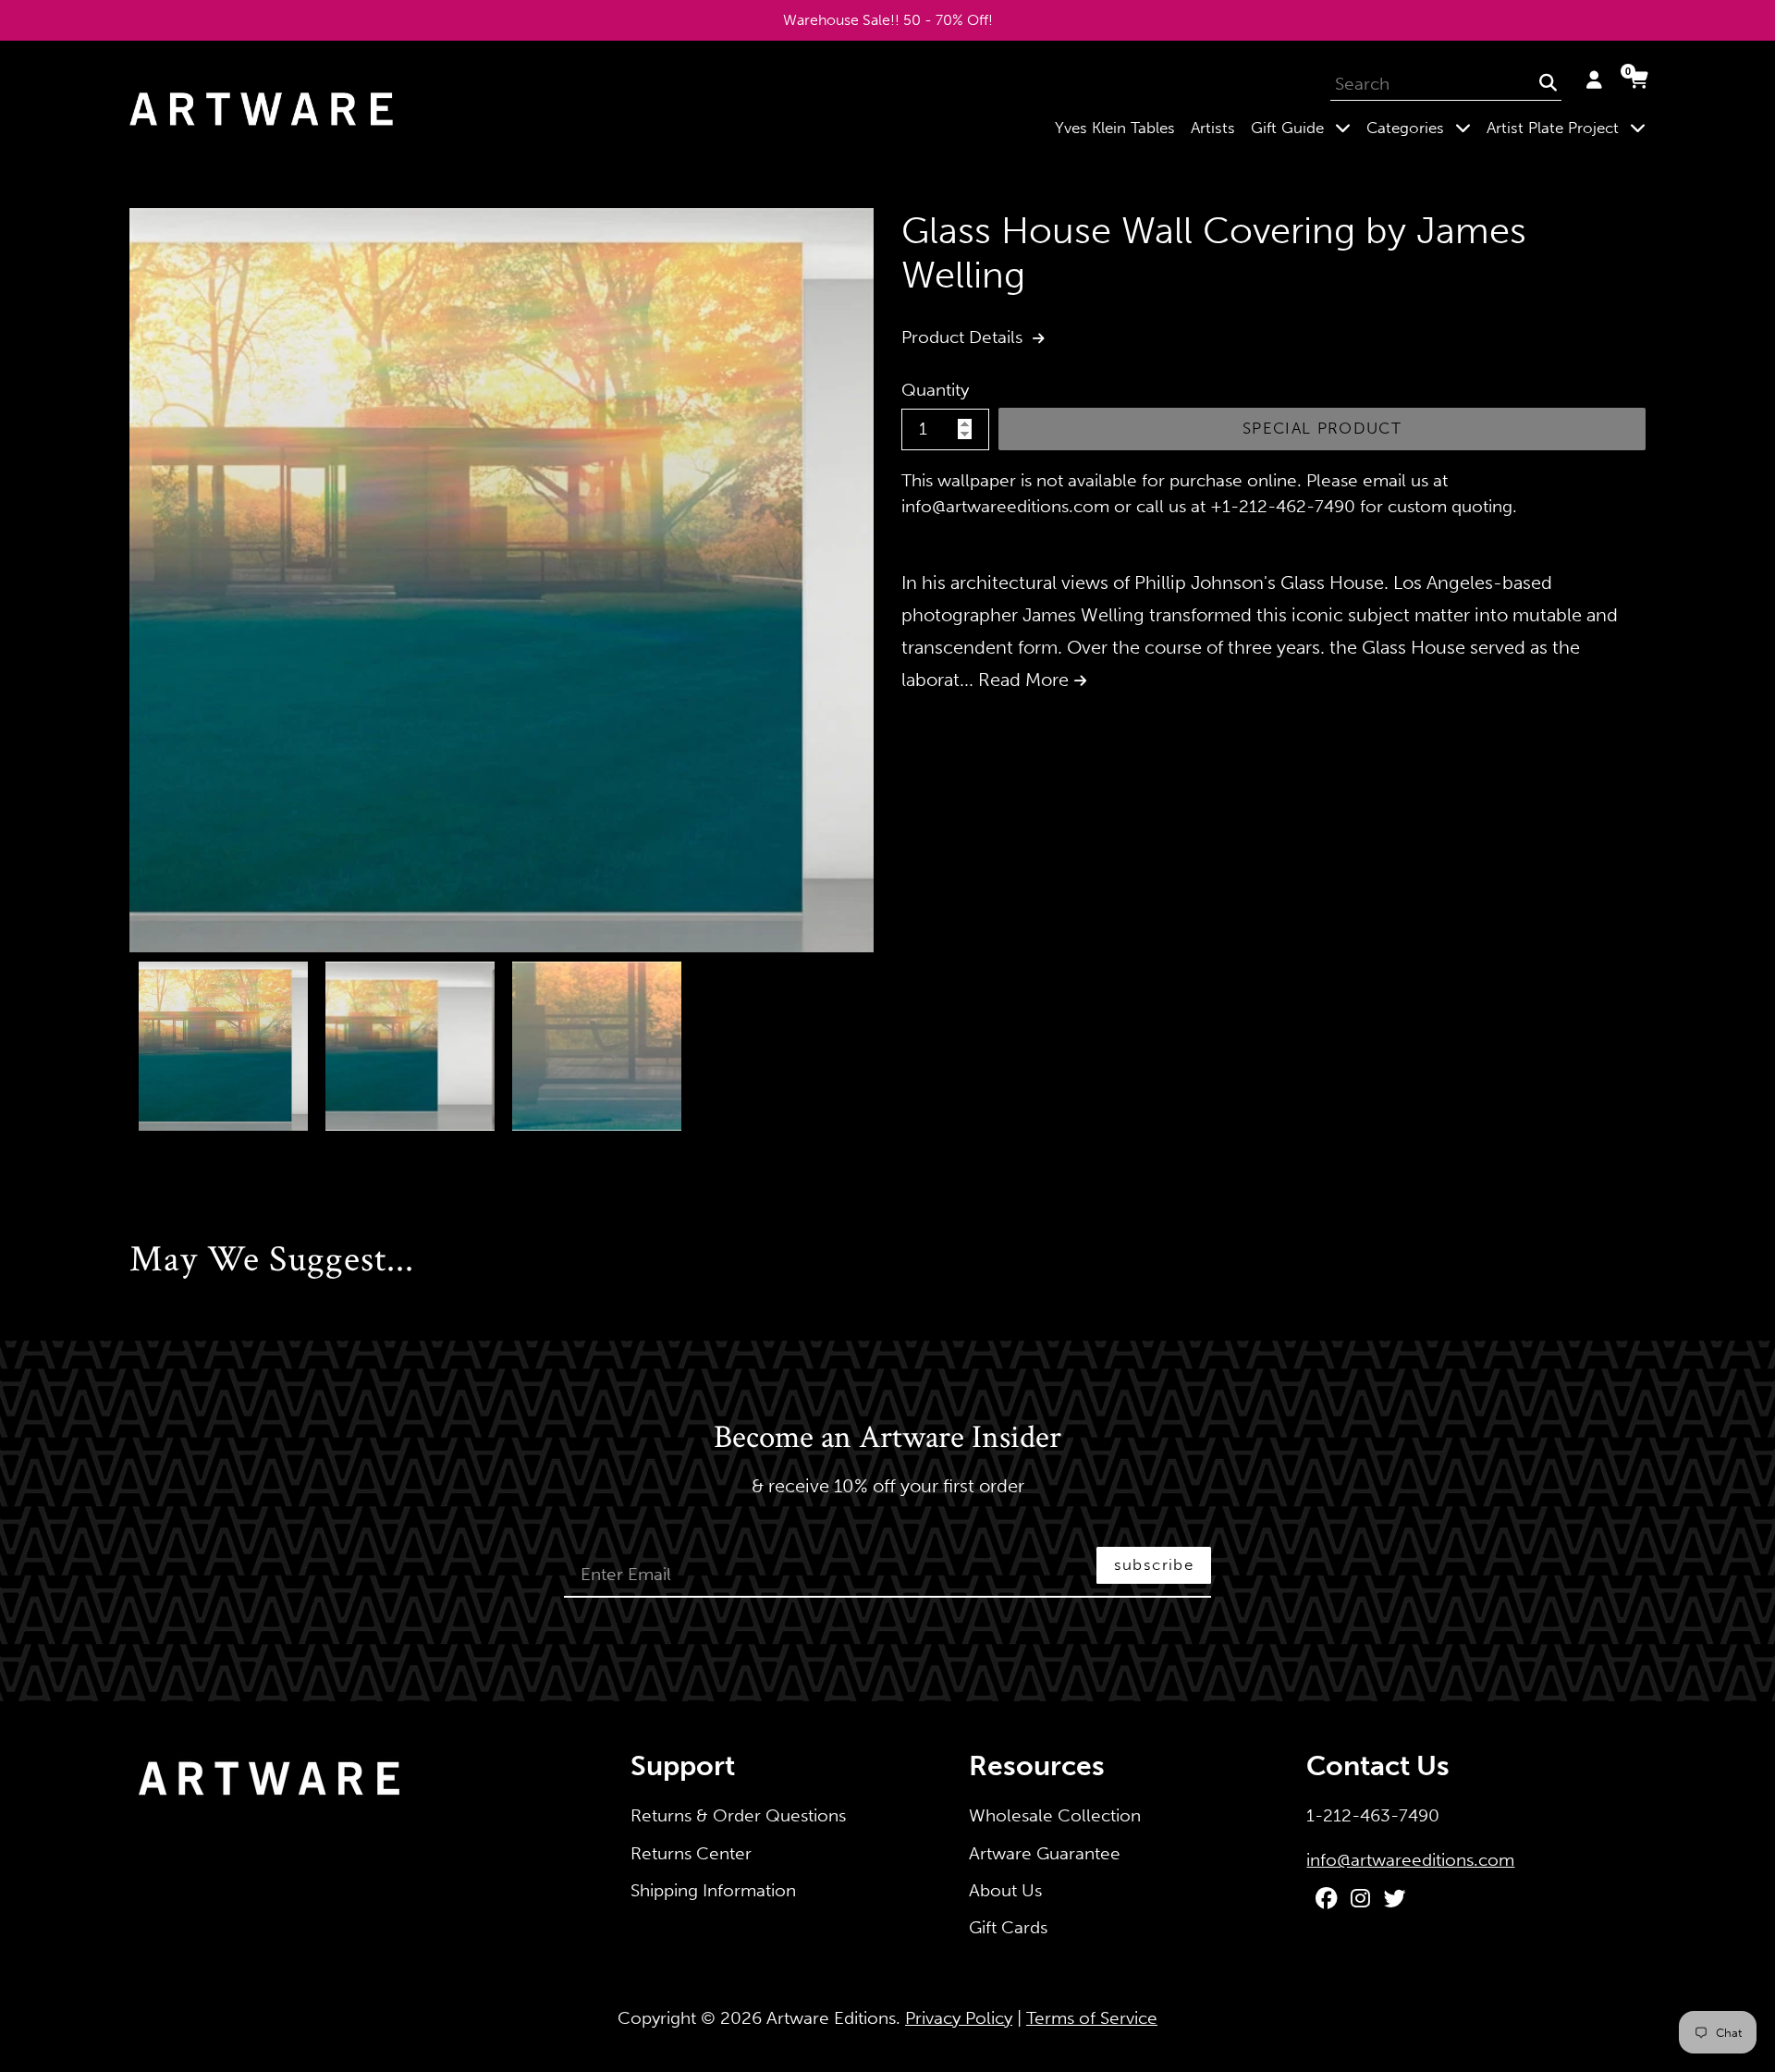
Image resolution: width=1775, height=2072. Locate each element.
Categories (1422, 127)
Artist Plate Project (1570, 127)
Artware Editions (831, 2018)
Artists (1213, 128)
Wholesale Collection (1055, 1815)
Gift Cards (1008, 1927)
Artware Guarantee (1045, 1853)
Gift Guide (1304, 127)
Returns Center (691, 1853)
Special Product (1322, 428)
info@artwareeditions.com (1410, 1860)
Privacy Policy (959, 2018)
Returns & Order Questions (738, 1815)
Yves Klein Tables (1115, 128)
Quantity (935, 390)
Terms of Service (1092, 2018)
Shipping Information (713, 1890)
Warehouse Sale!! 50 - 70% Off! (888, 20)
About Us (1005, 1890)
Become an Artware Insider (887, 1439)
